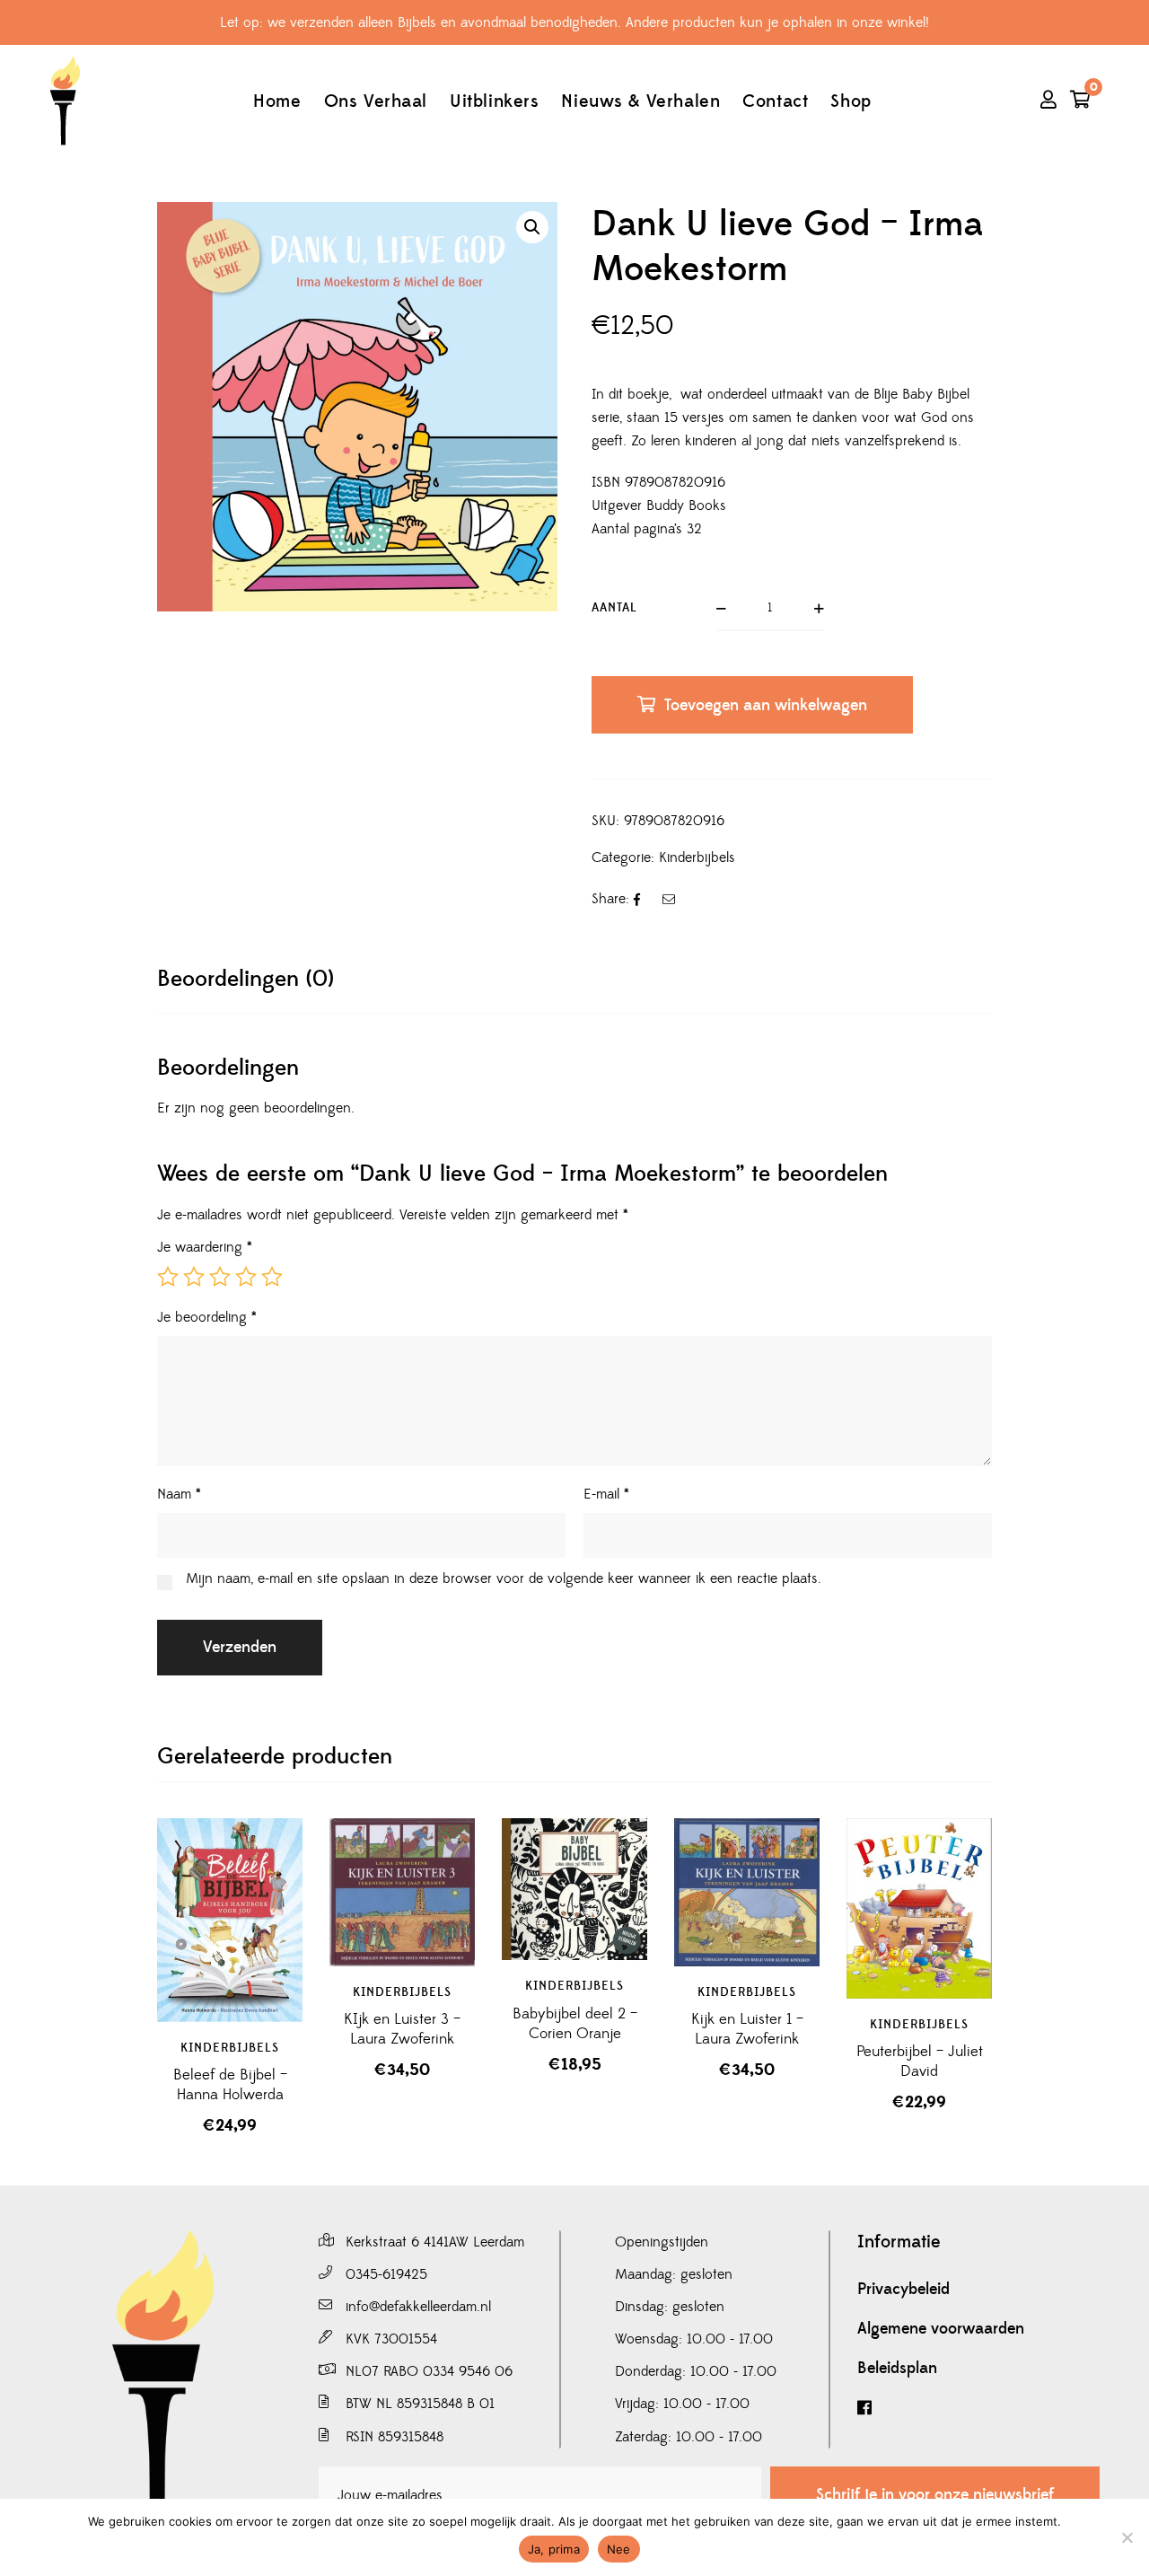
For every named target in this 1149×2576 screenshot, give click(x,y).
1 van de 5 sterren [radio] (168, 1277)
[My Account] (1048, 101)
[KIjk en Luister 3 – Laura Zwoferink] (402, 1892)
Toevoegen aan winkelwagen (766, 705)
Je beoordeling (207, 1317)
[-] (65, 101)
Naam (179, 1494)
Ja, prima (554, 2549)
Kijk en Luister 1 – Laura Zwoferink (747, 2029)
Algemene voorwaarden (941, 2329)
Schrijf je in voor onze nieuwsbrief (935, 2495)
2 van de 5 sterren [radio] (194, 1277)
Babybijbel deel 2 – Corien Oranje (575, 2024)
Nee (619, 2549)
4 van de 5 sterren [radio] (246, 1277)
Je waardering (205, 1247)
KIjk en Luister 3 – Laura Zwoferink (402, 2029)
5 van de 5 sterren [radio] (272, 1277)
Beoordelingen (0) (246, 979)
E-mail (606, 1494)
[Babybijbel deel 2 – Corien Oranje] (574, 1890)
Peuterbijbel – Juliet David (920, 2062)
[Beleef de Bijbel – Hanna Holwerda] (230, 1920)
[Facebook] (978, 2409)
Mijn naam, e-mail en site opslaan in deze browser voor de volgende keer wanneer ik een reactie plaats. (504, 1578)
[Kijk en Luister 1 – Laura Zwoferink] (747, 1893)
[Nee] (1127, 2537)
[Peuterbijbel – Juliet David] (919, 1908)
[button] (532, 227)
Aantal (614, 608)
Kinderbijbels (697, 857)
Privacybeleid (903, 2290)
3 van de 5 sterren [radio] (220, 1277)
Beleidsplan (897, 2369)
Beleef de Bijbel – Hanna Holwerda (230, 2085)
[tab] (246, 979)
